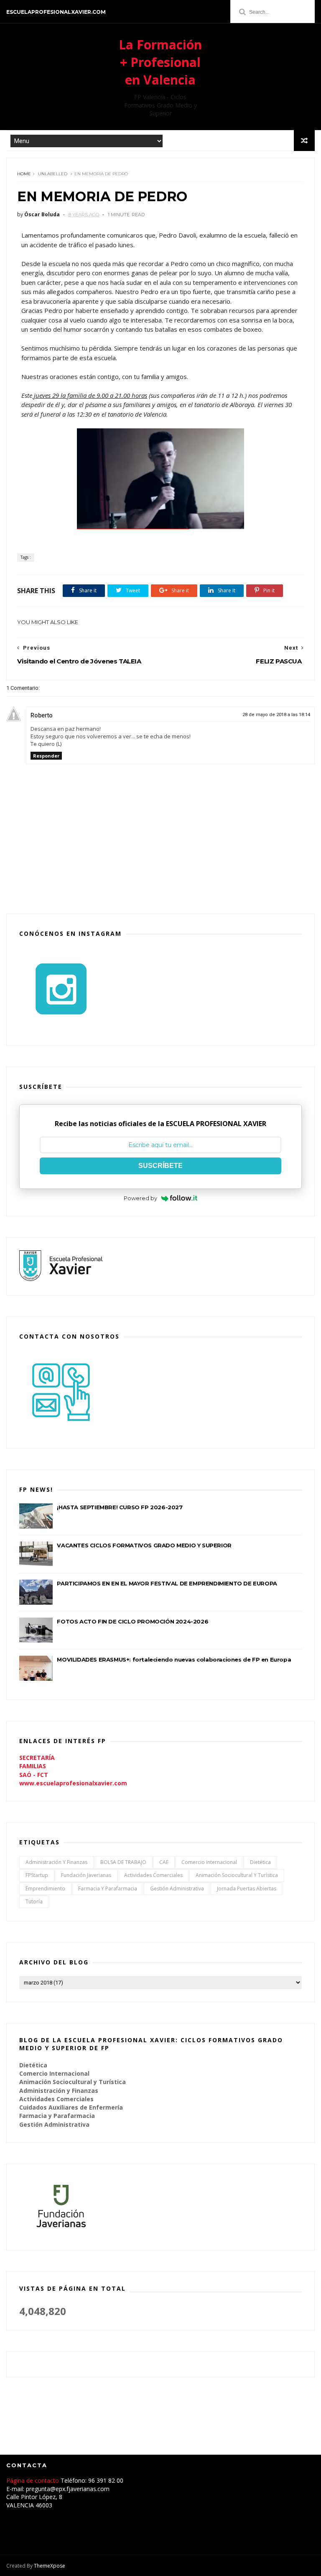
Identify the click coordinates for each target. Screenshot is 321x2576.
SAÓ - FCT (34, 1775)
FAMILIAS (33, 1766)
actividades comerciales (153, 1875)
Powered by (140, 1198)
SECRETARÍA (37, 1758)
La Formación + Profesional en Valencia (160, 62)
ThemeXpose (50, 2566)
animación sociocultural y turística (237, 1875)
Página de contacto (33, 2480)
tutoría (34, 1901)
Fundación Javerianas (86, 1875)
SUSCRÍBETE (160, 1166)
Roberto (42, 715)
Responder (46, 756)
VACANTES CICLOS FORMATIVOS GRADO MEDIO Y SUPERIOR (144, 1545)
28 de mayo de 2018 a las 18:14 (276, 715)
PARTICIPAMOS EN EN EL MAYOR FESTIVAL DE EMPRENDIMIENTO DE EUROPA (167, 1583)
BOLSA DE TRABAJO (123, 1862)
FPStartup (37, 1875)
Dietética (260, 1862)
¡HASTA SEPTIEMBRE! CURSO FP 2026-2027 (120, 1507)
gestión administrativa (177, 1888)
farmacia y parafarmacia (108, 1888)
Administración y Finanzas (56, 1862)
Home (24, 174)
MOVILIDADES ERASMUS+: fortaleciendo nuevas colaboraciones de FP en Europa (174, 1659)
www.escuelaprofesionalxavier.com (73, 1783)
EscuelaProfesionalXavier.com (56, 12)
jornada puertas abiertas (247, 1888)
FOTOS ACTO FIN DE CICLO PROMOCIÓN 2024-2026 (132, 1621)
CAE (164, 1862)
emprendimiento (45, 1888)
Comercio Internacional (209, 1862)
